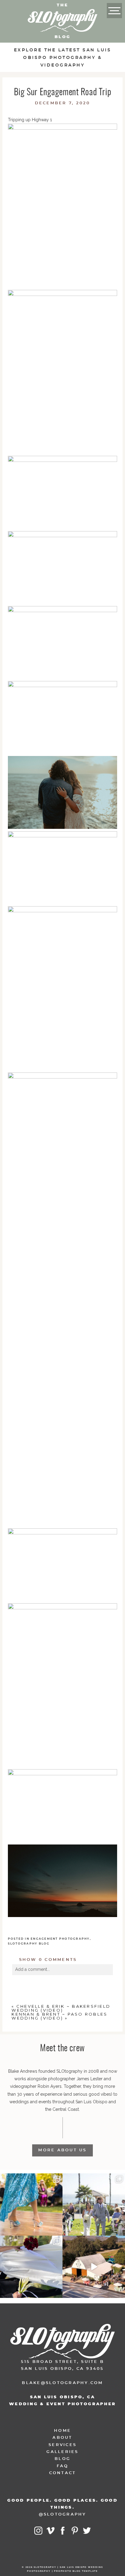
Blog (62, 2459)
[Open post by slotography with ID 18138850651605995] (31, 2267)
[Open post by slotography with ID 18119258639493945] (31, 2205)
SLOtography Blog (29, 1944)
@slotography (63, 2514)
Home (62, 2431)
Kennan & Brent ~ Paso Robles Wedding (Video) (59, 2016)
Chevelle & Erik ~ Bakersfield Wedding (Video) (61, 2008)
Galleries (62, 2452)
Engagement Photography (60, 1939)
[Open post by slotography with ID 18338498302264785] (94, 2205)
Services (62, 2445)
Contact (63, 2473)
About (62, 2438)
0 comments (48, 1960)
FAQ (63, 2466)
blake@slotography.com (62, 2383)
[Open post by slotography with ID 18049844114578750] (94, 2267)
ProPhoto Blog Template (76, 2571)
